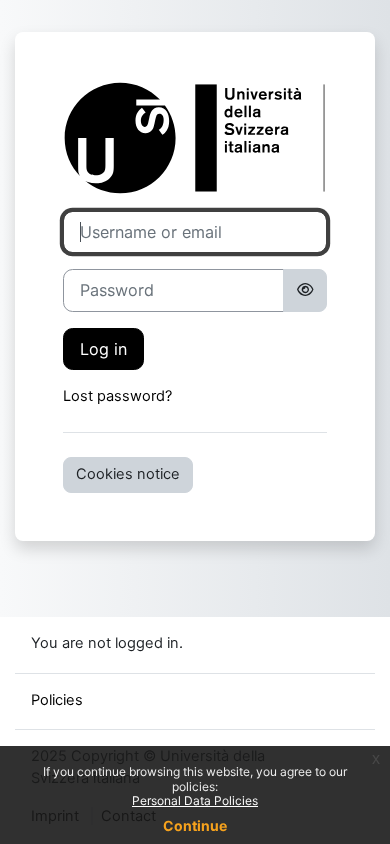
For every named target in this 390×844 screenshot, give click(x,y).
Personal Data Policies (195, 800)
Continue (195, 825)
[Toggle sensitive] (305, 290)
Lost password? (117, 396)
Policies (57, 700)
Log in (103, 349)
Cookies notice (128, 474)
